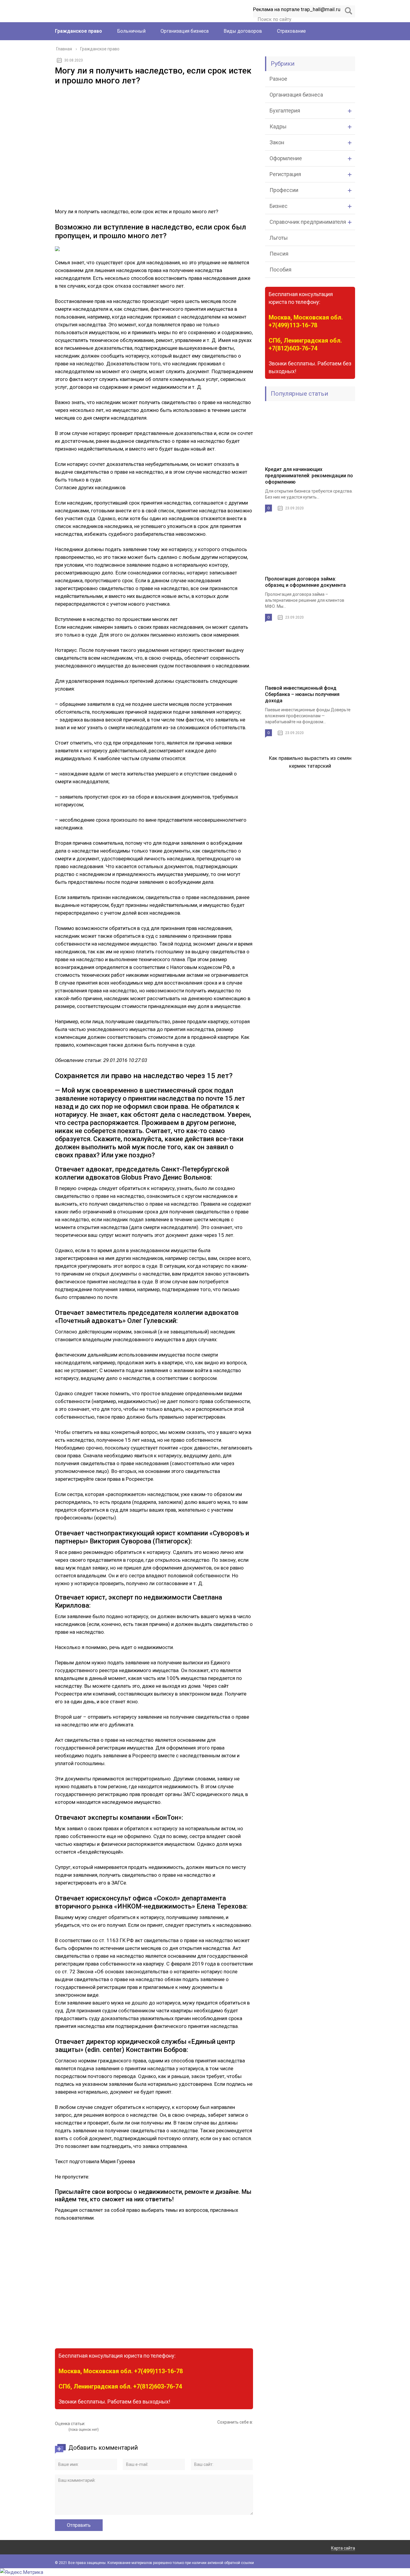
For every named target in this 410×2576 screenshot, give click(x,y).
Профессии (284, 190)
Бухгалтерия (285, 111)
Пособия (280, 270)
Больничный (131, 31)
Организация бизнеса (185, 31)
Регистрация (285, 174)
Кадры (278, 126)
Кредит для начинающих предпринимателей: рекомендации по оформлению (309, 476)
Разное (278, 79)
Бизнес (279, 206)
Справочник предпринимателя (308, 222)
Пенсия (279, 254)
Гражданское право (78, 31)
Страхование (291, 31)
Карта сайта (343, 2548)
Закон (277, 142)
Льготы (279, 238)
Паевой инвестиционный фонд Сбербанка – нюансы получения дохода (302, 694)
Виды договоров (243, 31)
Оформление (286, 158)
